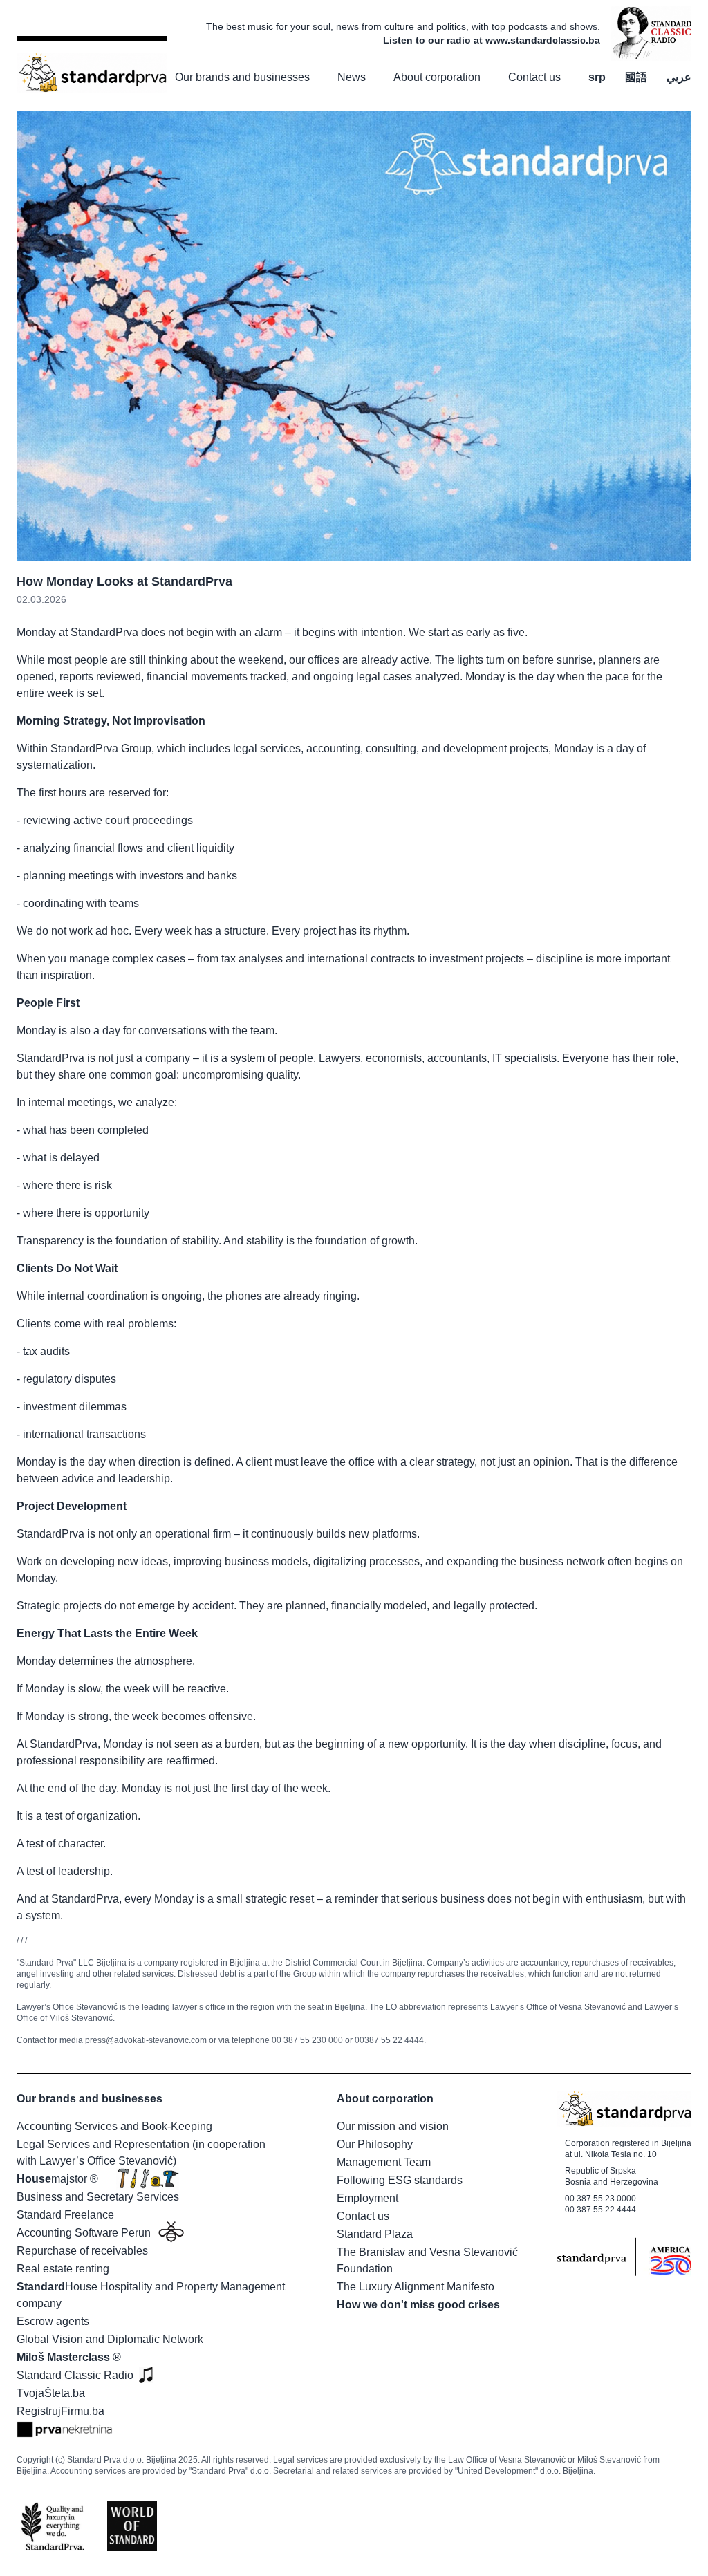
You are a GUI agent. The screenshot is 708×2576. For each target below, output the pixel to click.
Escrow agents (53, 2321)
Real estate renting (63, 2269)
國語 (636, 77)
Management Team (384, 2162)
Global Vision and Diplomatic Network (110, 2339)
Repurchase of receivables (82, 2251)
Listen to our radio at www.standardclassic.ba (492, 40)
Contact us (534, 77)
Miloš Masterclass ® (69, 2357)
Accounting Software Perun (84, 2233)
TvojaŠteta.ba (51, 2393)
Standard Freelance (65, 2215)
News (352, 77)
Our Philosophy (375, 2144)
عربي (679, 77)
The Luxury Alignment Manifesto (416, 2287)
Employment (367, 2198)
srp (597, 77)
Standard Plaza (375, 2234)
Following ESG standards (400, 2180)
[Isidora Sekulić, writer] (651, 33)
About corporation (437, 77)
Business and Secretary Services (98, 2197)
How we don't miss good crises (418, 2305)
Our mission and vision (393, 2126)
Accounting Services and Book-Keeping (114, 2126)
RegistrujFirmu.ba (60, 2411)
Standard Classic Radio (75, 2375)
